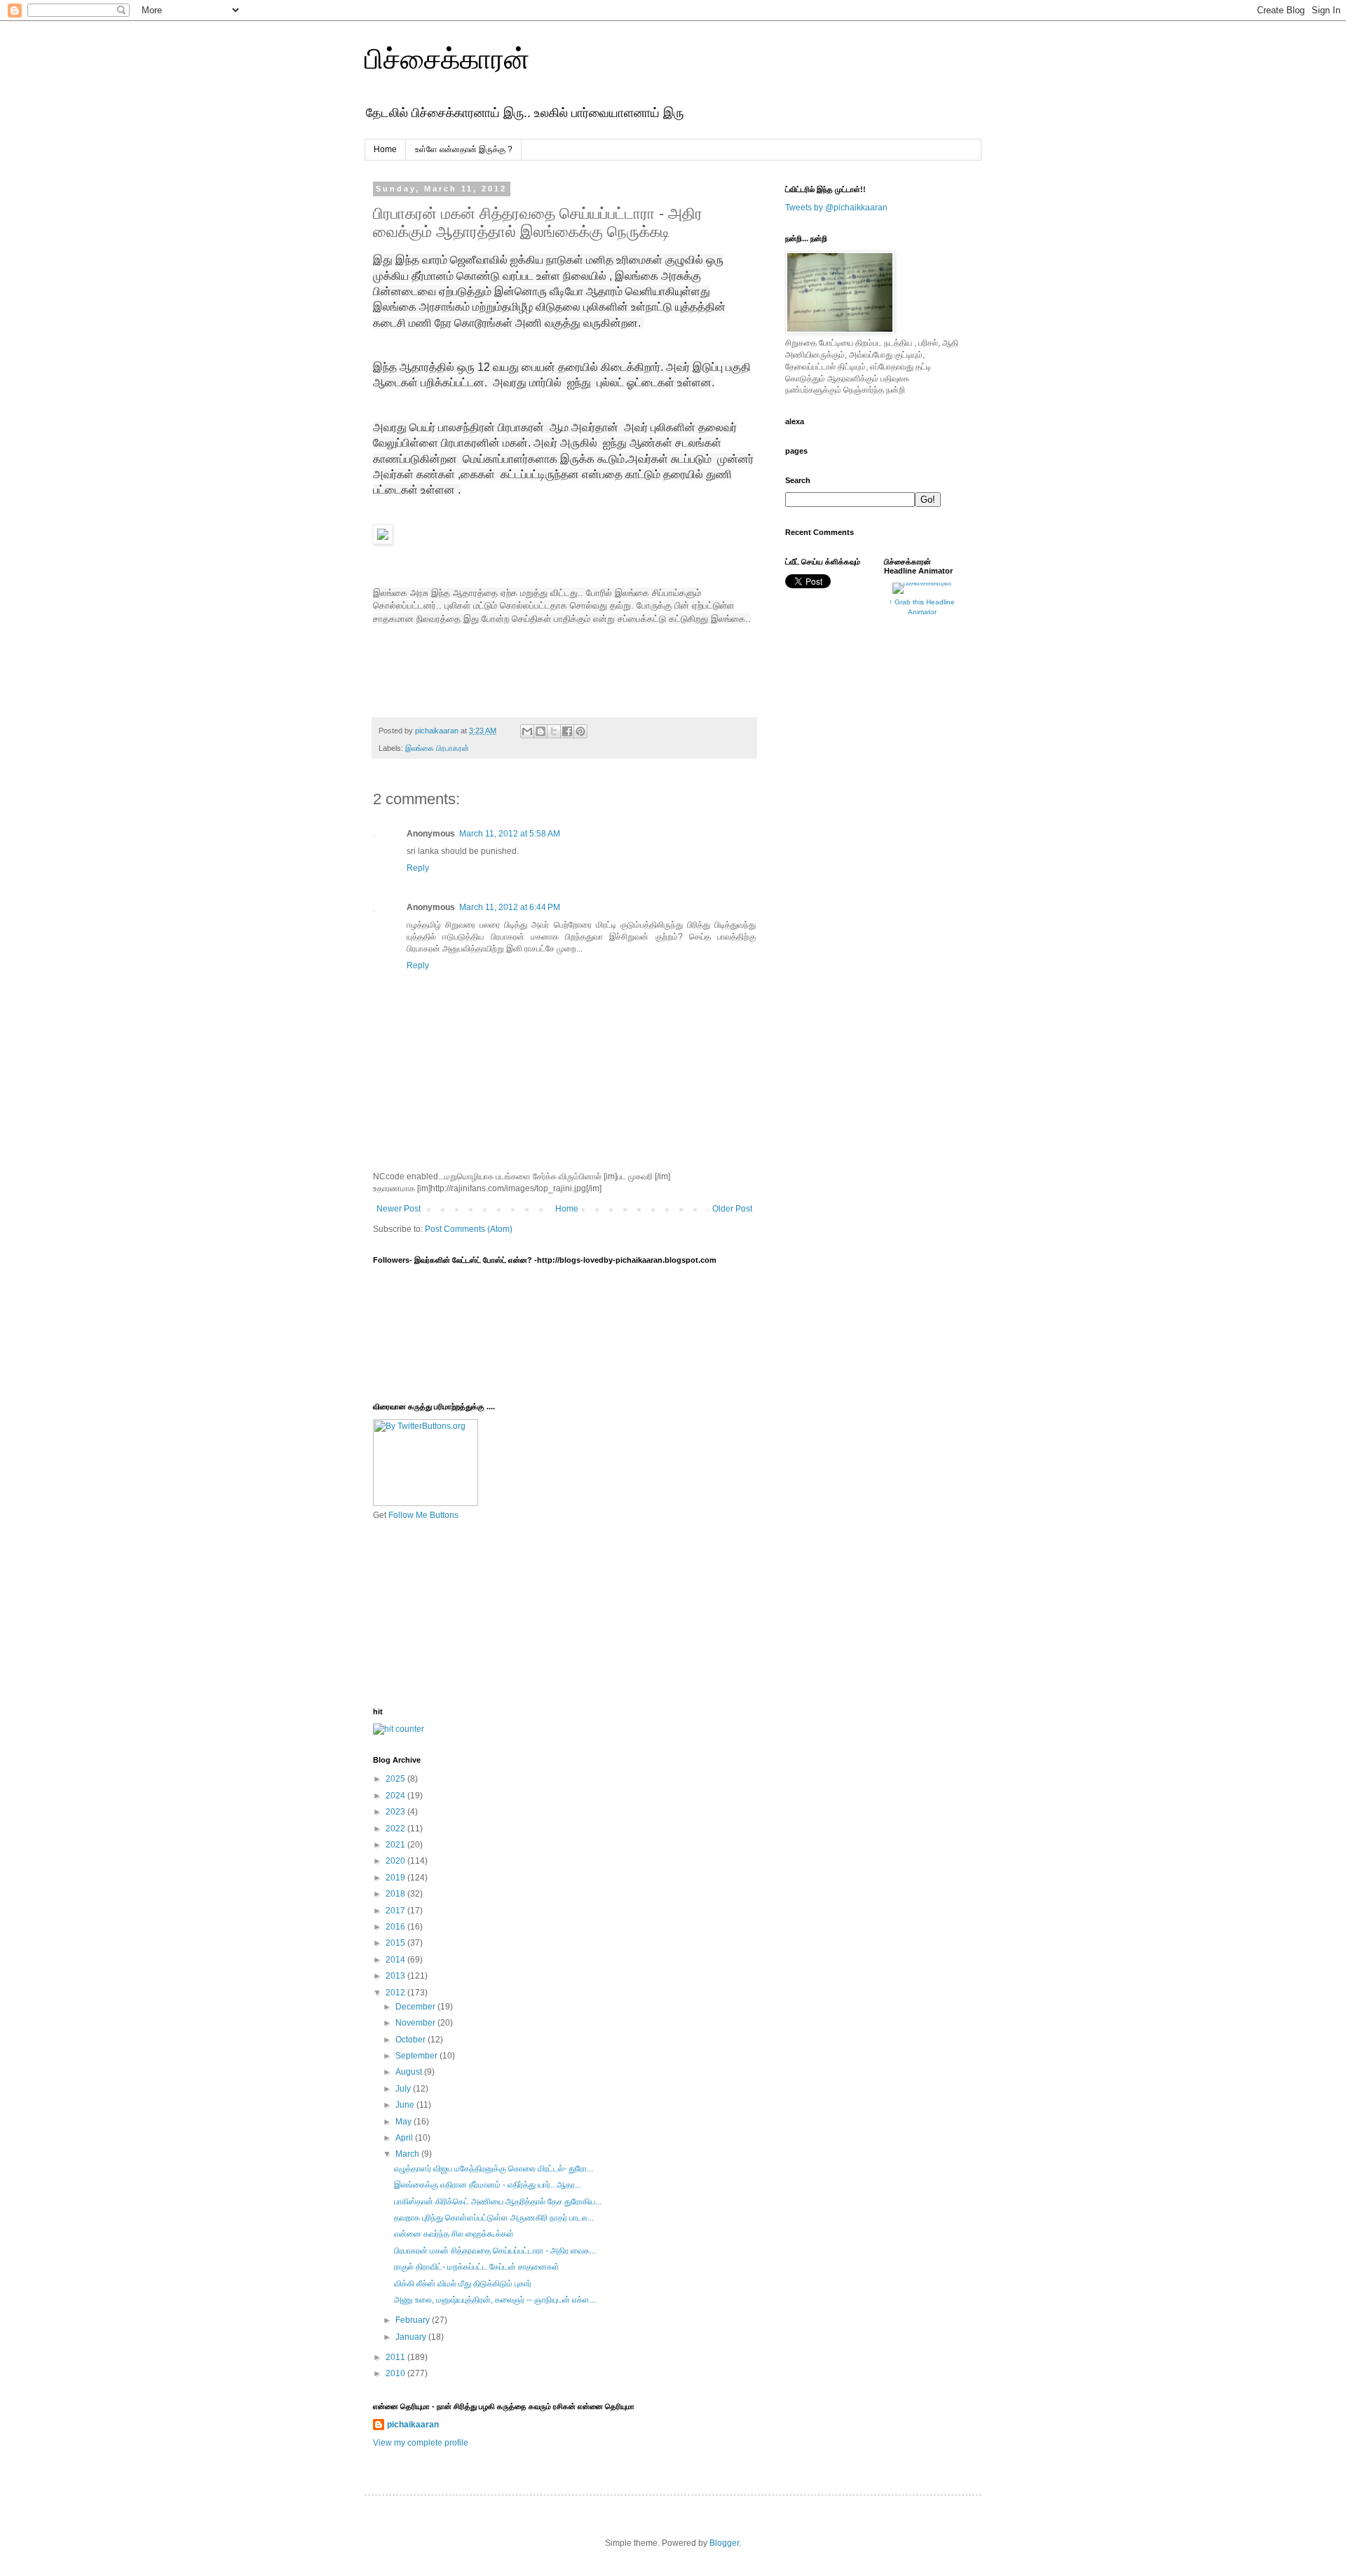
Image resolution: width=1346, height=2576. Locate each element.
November (416, 2023)
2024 (396, 1796)
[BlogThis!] (541, 731)
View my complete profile (421, 2443)
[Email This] (527, 731)
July (404, 2089)
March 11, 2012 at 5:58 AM (510, 834)
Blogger (724, 2543)
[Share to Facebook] (567, 731)
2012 (396, 1993)
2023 (396, 1812)
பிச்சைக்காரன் (447, 59)
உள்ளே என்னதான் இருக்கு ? (464, 149)
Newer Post (399, 1209)
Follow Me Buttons (423, 1515)
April (405, 2138)
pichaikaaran (413, 2425)
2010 (396, 2373)
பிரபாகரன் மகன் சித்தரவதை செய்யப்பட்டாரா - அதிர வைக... (495, 2251)
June (406, 2105)
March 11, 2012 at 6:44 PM (510, 907)
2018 (396, 1894)
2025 (396, 1779)
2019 (396, 1878)
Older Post (732, 1209)
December (416, 2007)
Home (385, 149)
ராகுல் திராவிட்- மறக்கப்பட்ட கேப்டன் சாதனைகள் (477, 2267)
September (417, 2056)
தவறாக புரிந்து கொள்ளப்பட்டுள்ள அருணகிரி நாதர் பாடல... (494, 2218)
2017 (396, 1911)
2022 (396, 1829)
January (412, 2337)
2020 (396, 1861)
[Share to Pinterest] (580, 731)
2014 (396, 1960)
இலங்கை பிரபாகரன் (437, 748)
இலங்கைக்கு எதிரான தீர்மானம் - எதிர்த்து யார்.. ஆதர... (488, 2185)
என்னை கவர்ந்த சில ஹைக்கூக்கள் (454, 2234)
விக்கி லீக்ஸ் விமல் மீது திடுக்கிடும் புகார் (463, 2284)
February (414, 2320)
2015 (396, 1943)
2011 (396, 2357)
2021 (396, 1845)
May (405, 2122)
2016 (396, 1927)
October (412, 2040)
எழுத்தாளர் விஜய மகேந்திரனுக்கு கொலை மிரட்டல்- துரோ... (494, 2169)
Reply (418, 868)
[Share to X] (554, 731)
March (408, 2154)
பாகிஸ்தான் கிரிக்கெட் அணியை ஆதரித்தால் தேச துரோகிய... (498, 2202)
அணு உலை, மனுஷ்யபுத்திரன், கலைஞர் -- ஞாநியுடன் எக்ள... (495, 2300)
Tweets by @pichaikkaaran (836, 208)
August (410, 2072)
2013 (396, 1976)
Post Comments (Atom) (469, 1229)
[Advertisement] (443, 1613)
